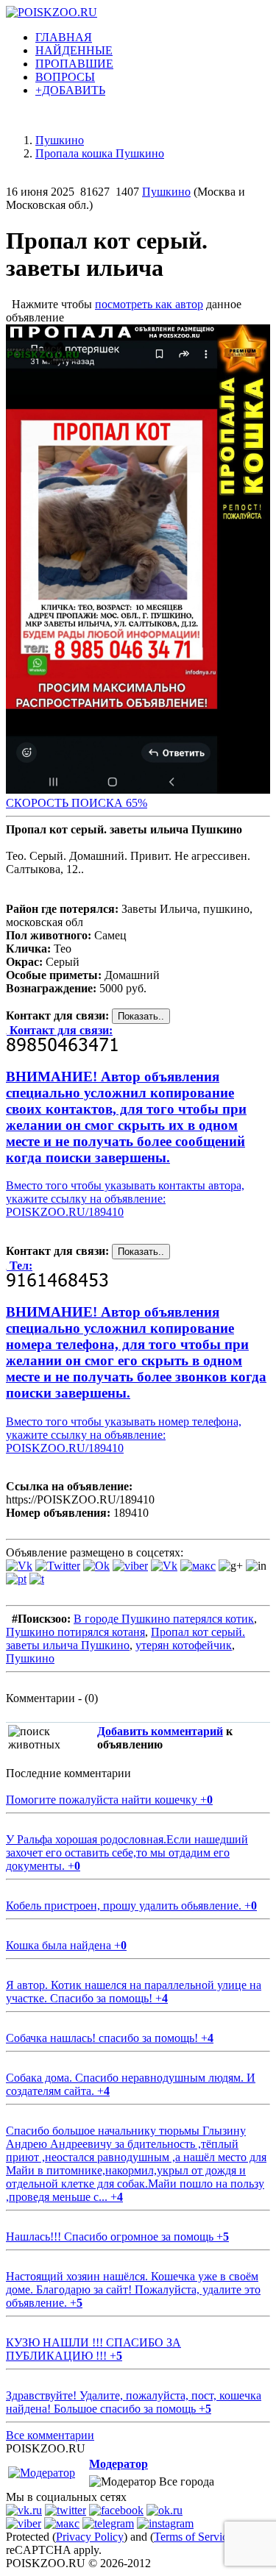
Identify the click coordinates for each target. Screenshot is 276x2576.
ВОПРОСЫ (65, 77)
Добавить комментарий (160, 1731)
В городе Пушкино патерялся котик (164, 1619)
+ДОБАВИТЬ (70, 90)
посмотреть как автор (149, 304)
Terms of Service (193, 2537)
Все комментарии (50, 2435)
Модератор (118, 2464)
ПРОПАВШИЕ (74, 64)
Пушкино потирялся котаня (75, 1632)
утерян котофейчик (184, 1645)
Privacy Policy (90, 2537)
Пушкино (166, 192)
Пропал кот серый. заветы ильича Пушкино (125, 1639)
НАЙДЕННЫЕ (74, 50)
